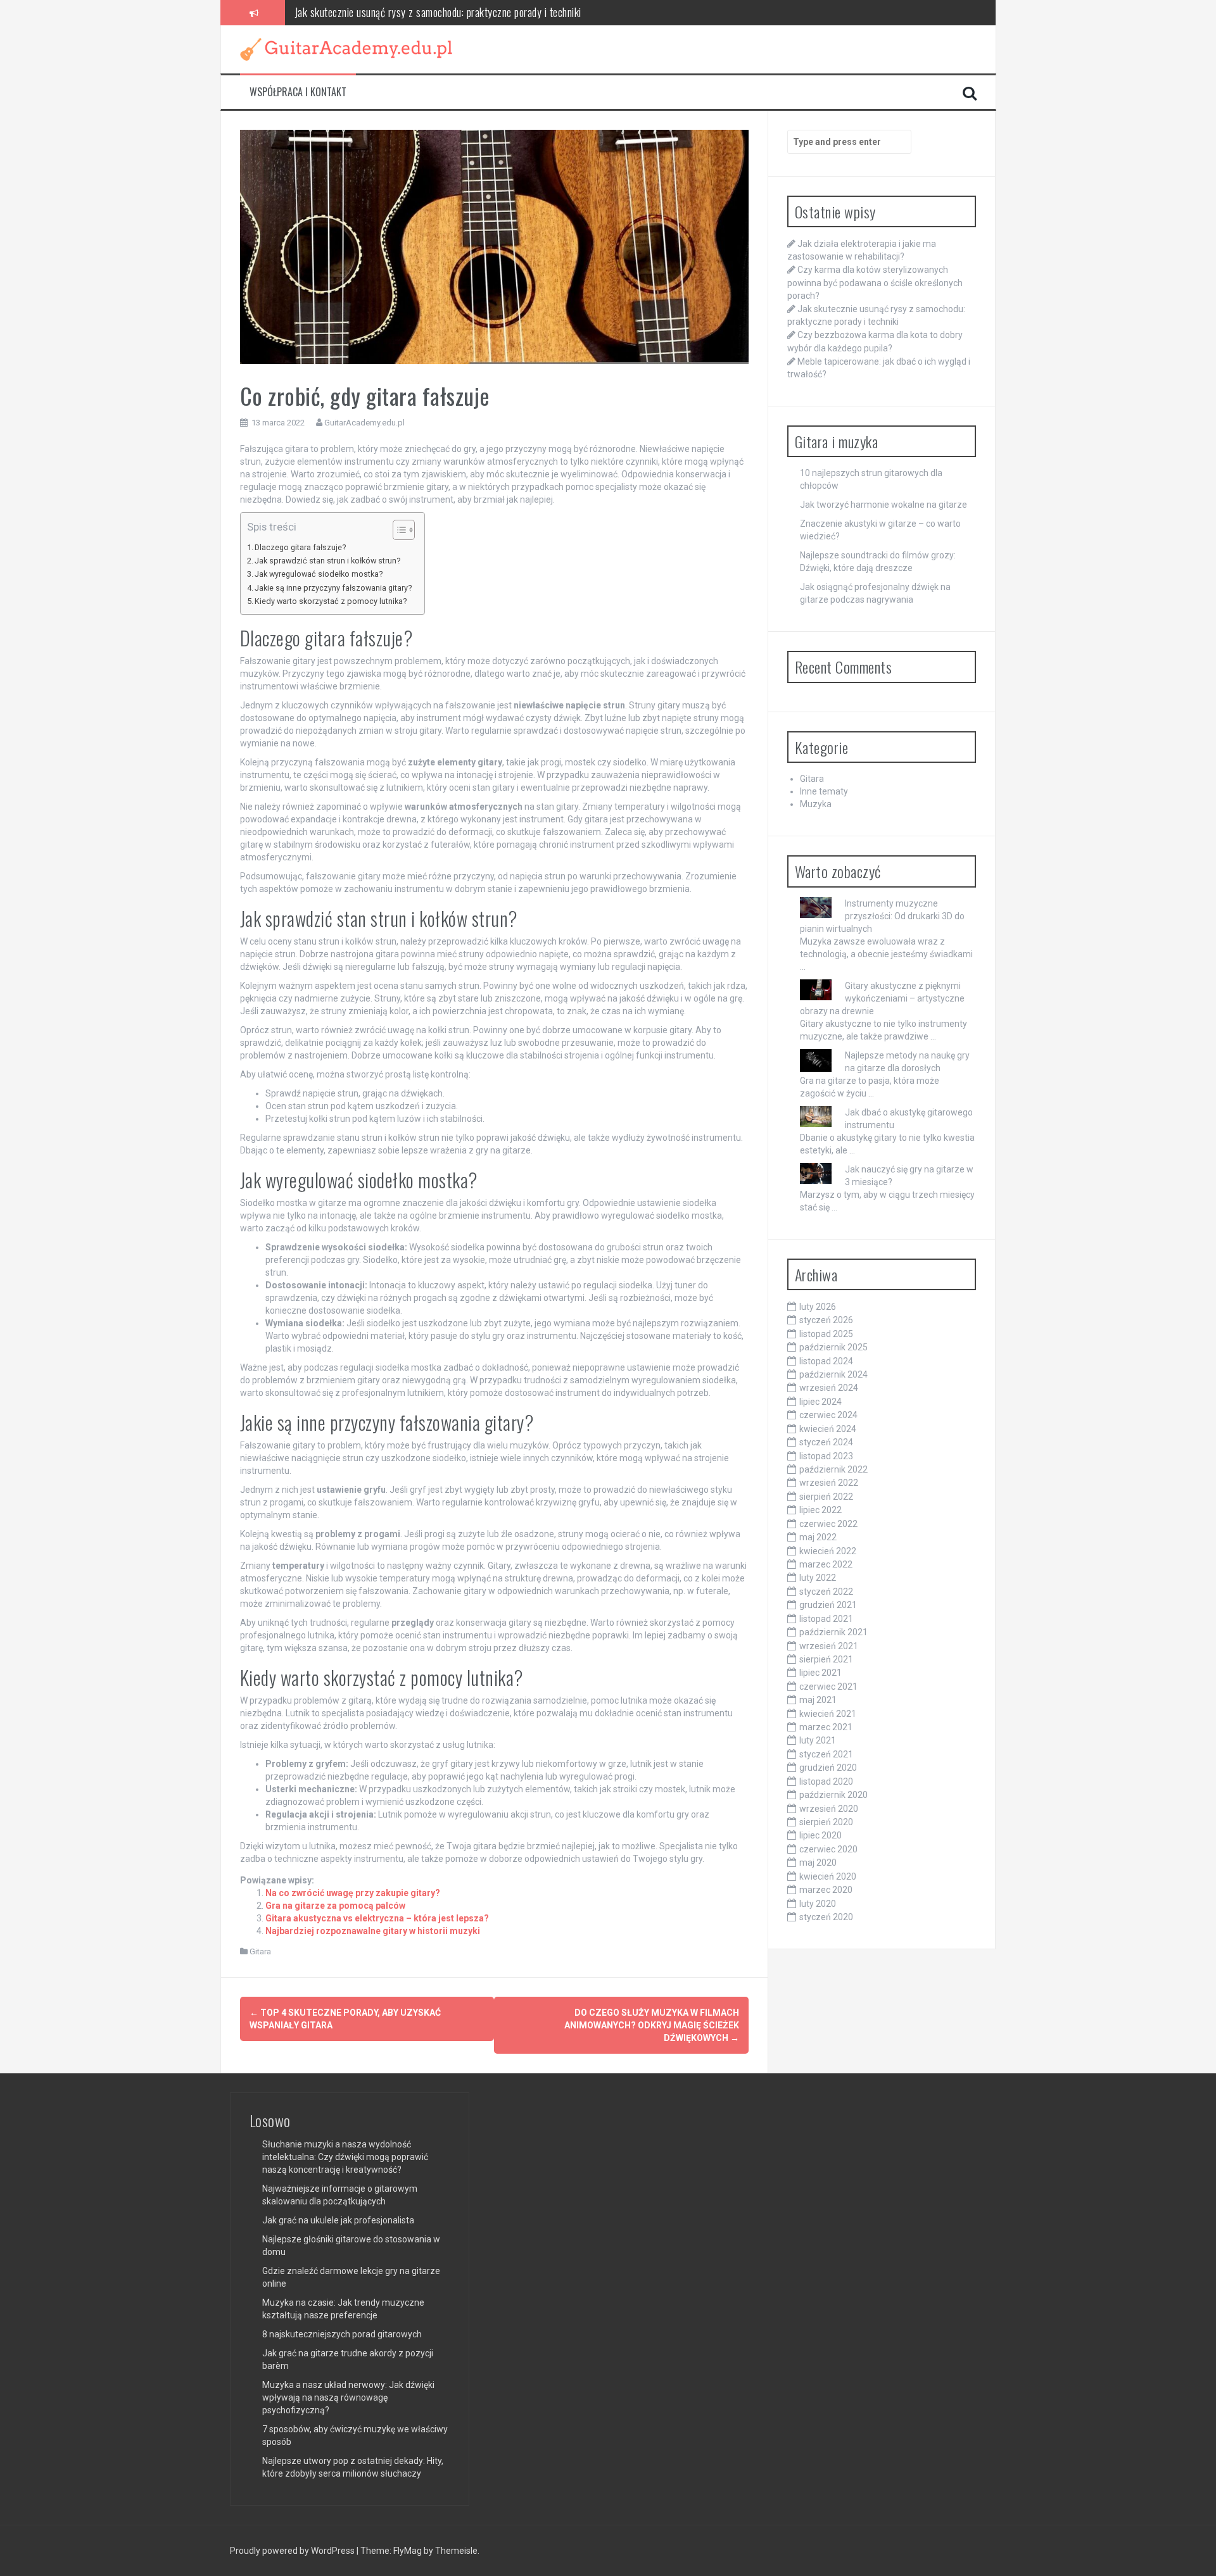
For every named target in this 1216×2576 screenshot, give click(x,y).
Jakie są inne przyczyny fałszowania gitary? (333, 588)
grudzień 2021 (828, 1605)
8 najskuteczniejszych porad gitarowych (342, 2334)
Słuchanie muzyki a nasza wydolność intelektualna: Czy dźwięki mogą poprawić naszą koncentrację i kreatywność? (345, 2157)
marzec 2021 (826, 1727)
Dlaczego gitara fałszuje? (300, 547)
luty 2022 (818, 1578)
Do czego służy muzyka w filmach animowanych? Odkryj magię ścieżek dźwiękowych (652, 2025)
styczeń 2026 (826, 1320)
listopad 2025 (826, 1334)
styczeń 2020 (826, 1917)
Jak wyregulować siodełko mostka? (319, 574)
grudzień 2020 (828, 1768)
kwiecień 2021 (828, 1714)
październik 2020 (833, 1795)
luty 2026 (818, 1307)
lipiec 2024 (820, 1402)
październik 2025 (833, 1347)
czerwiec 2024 (828, 1415)
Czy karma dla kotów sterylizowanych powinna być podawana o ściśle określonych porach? (875, 282)
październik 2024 (833, 1374)
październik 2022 (833, 1469)
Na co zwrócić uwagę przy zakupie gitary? (353, 1893)
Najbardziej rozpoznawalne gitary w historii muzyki (373, 1931)
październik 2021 (833, 1632)
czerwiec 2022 (828, 1524)
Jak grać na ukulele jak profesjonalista (338, 2220)
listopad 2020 (826, 1781)
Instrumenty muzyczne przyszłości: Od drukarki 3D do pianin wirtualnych (882, 916)
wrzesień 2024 (829, 1388)
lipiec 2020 (820, 1835)
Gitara (260, 1951)
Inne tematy (824, 791)
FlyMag (408, 2551)
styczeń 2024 (826, 1442)
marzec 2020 (826, 1890)
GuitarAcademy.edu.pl (364, 423)
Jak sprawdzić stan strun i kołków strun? (327, 561)
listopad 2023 (826, 1456)
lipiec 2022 (820, 1510)
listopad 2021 (826, 1619)
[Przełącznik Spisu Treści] (397, 530)
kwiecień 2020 (828, 1876)
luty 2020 (818, 1904)
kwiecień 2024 (828, 1429)
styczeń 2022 (826, 1592)
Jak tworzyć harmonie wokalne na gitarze (883, 505)
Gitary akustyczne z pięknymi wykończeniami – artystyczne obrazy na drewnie (882, 998)
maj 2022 (818, 1537)
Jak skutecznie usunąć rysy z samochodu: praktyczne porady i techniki (438, 12)
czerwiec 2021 (828, 1687)
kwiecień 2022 (828, 1551)
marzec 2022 (826, 1564)
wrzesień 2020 (829, 1809)
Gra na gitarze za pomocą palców (335, 1906)
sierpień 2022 (826, 1497)
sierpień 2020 (826, 1822)
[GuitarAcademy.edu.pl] (346, 48)
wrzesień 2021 (829, 1646)
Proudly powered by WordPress (293, 2551)
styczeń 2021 (826, 1754)
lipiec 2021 (820, 1673)
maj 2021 (818, 1700)
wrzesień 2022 (829, 1483)
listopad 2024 (826, 1361)
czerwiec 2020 (828, 1849)
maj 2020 (818, 1863)
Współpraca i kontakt (298, 92)
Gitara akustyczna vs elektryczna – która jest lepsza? (377, 1918)
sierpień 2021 (826, 1659)
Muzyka (816, 804)
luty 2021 (818, 1740)
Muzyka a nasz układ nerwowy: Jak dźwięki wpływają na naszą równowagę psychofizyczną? (348, 2397)
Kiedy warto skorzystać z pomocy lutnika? (331, 601)
